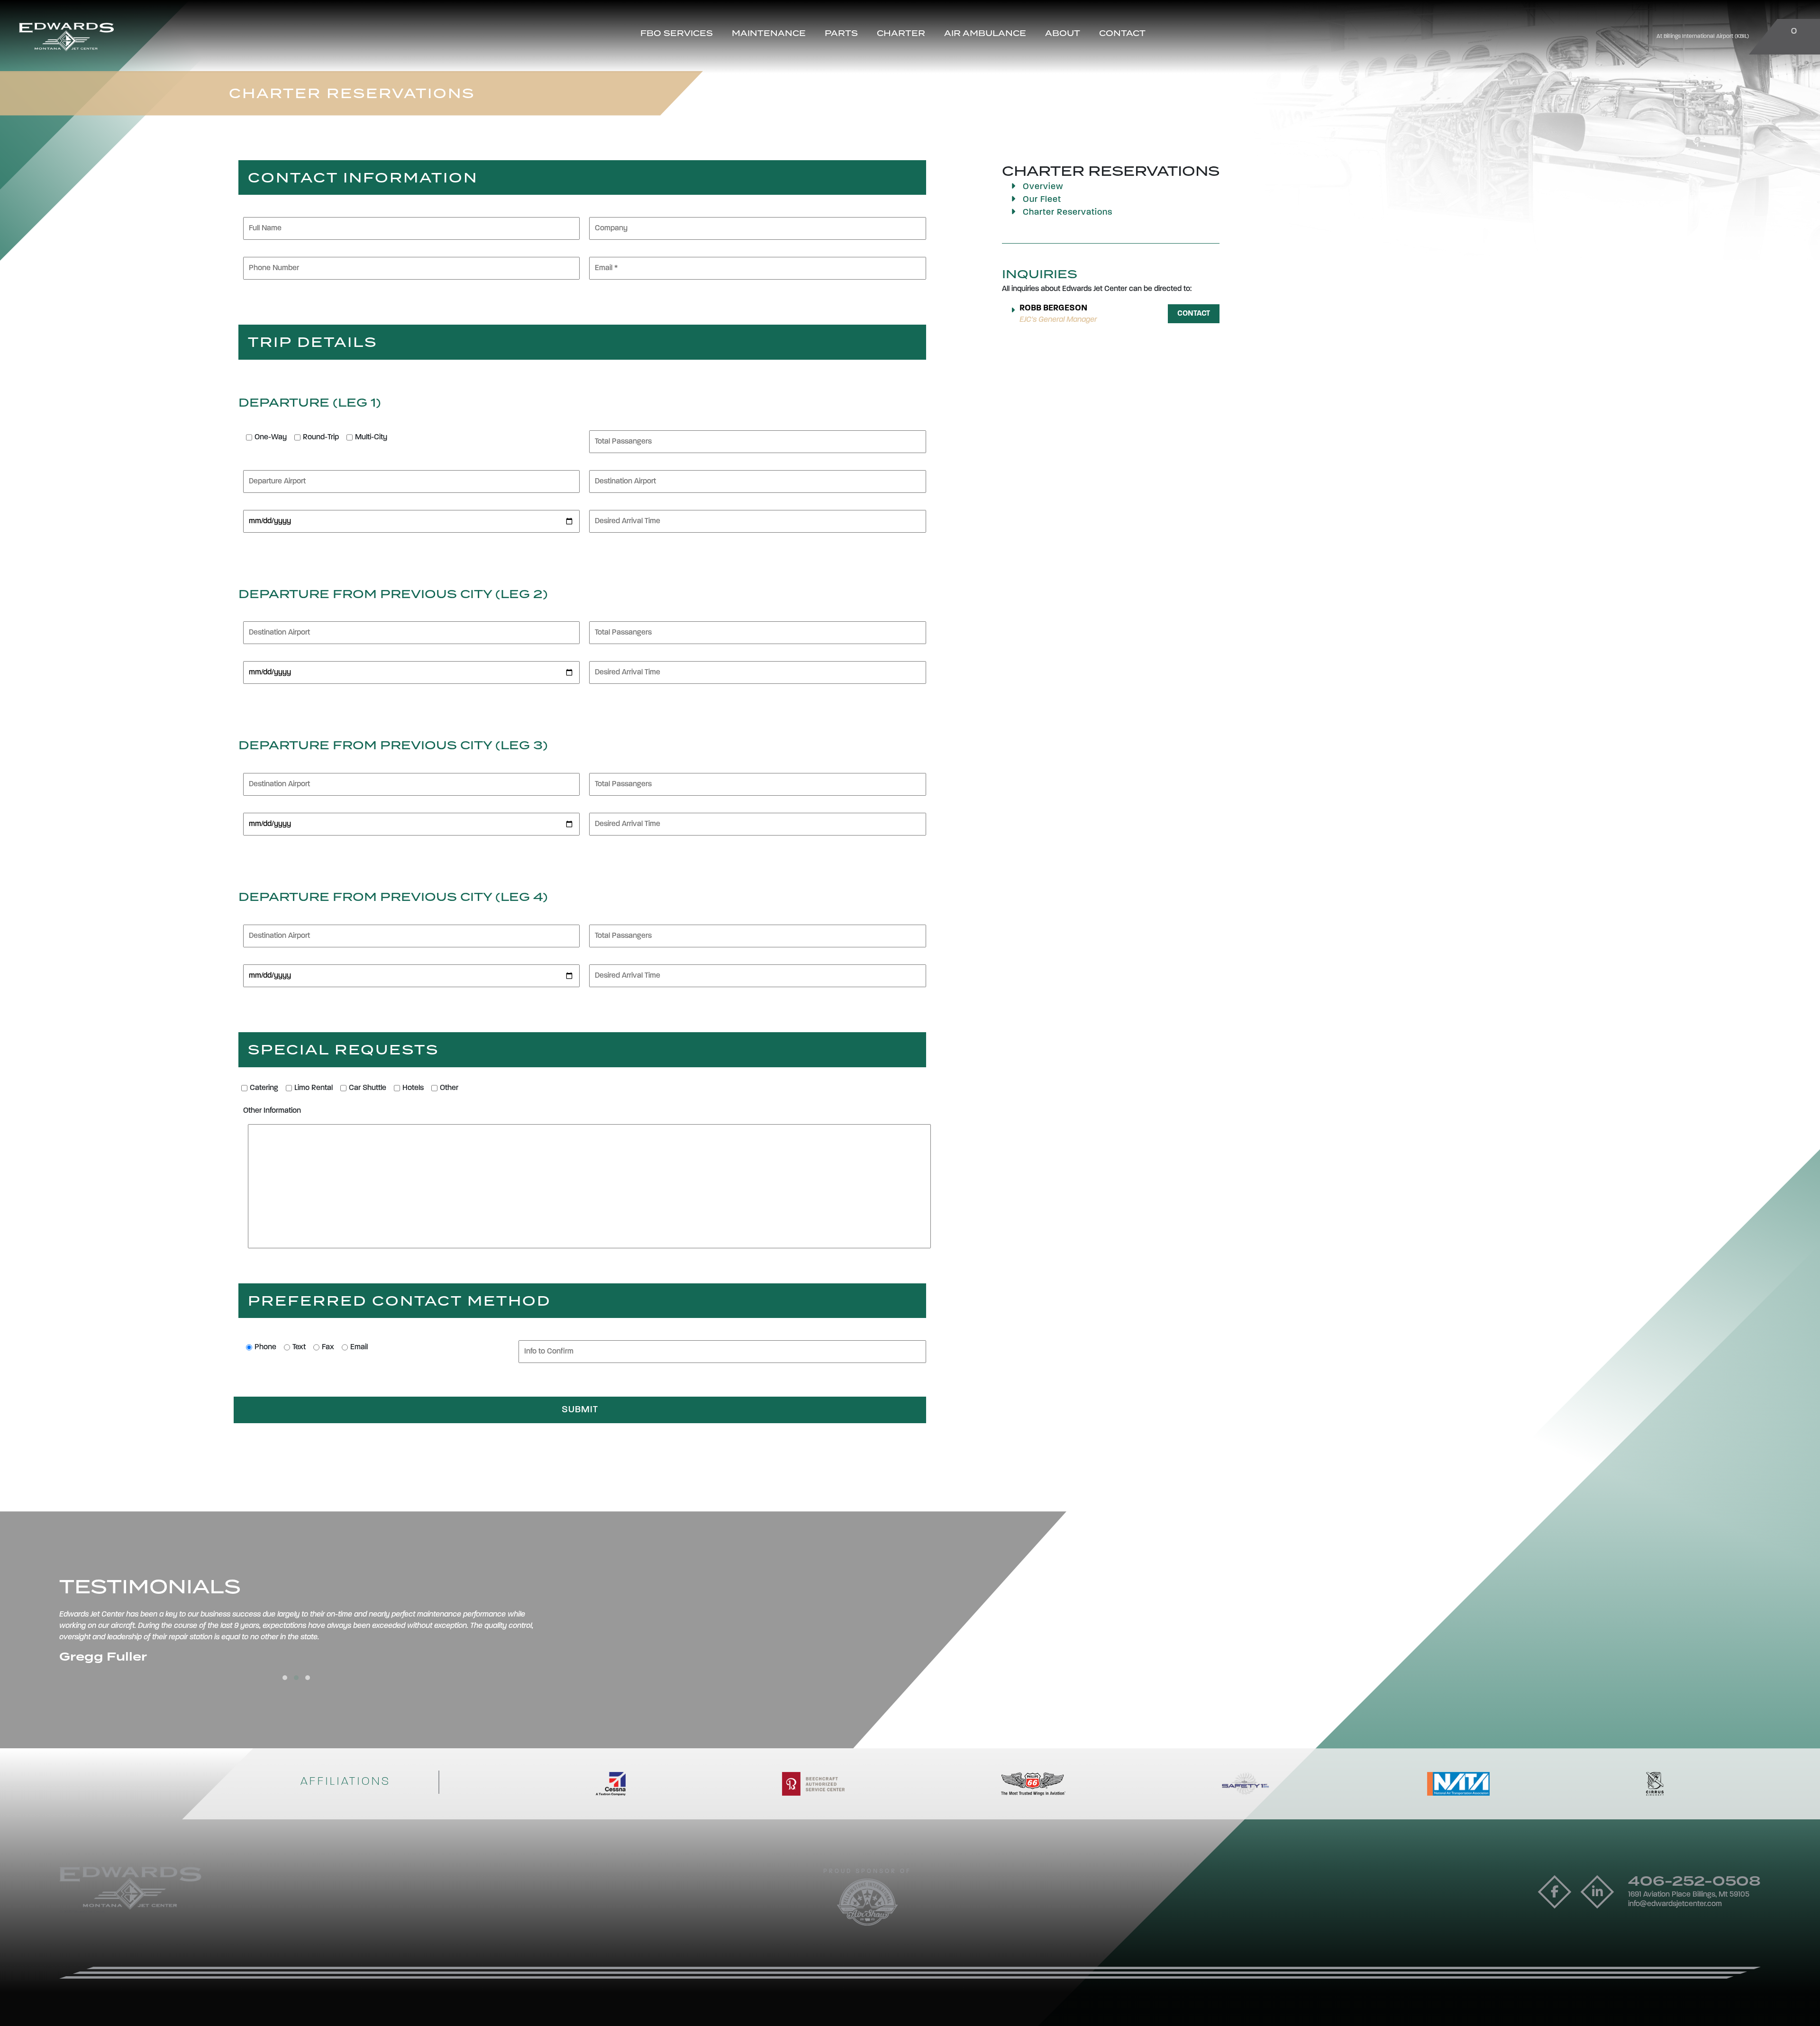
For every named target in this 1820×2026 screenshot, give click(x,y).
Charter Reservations (1066, 213)
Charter (901, 33)
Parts (841, 33)
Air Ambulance (985, 33)
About (1063, 33)
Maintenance (769, 33)
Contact (1122, 33)
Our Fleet (1041, 200)
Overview (1042, 187)
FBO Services (677, 33)
